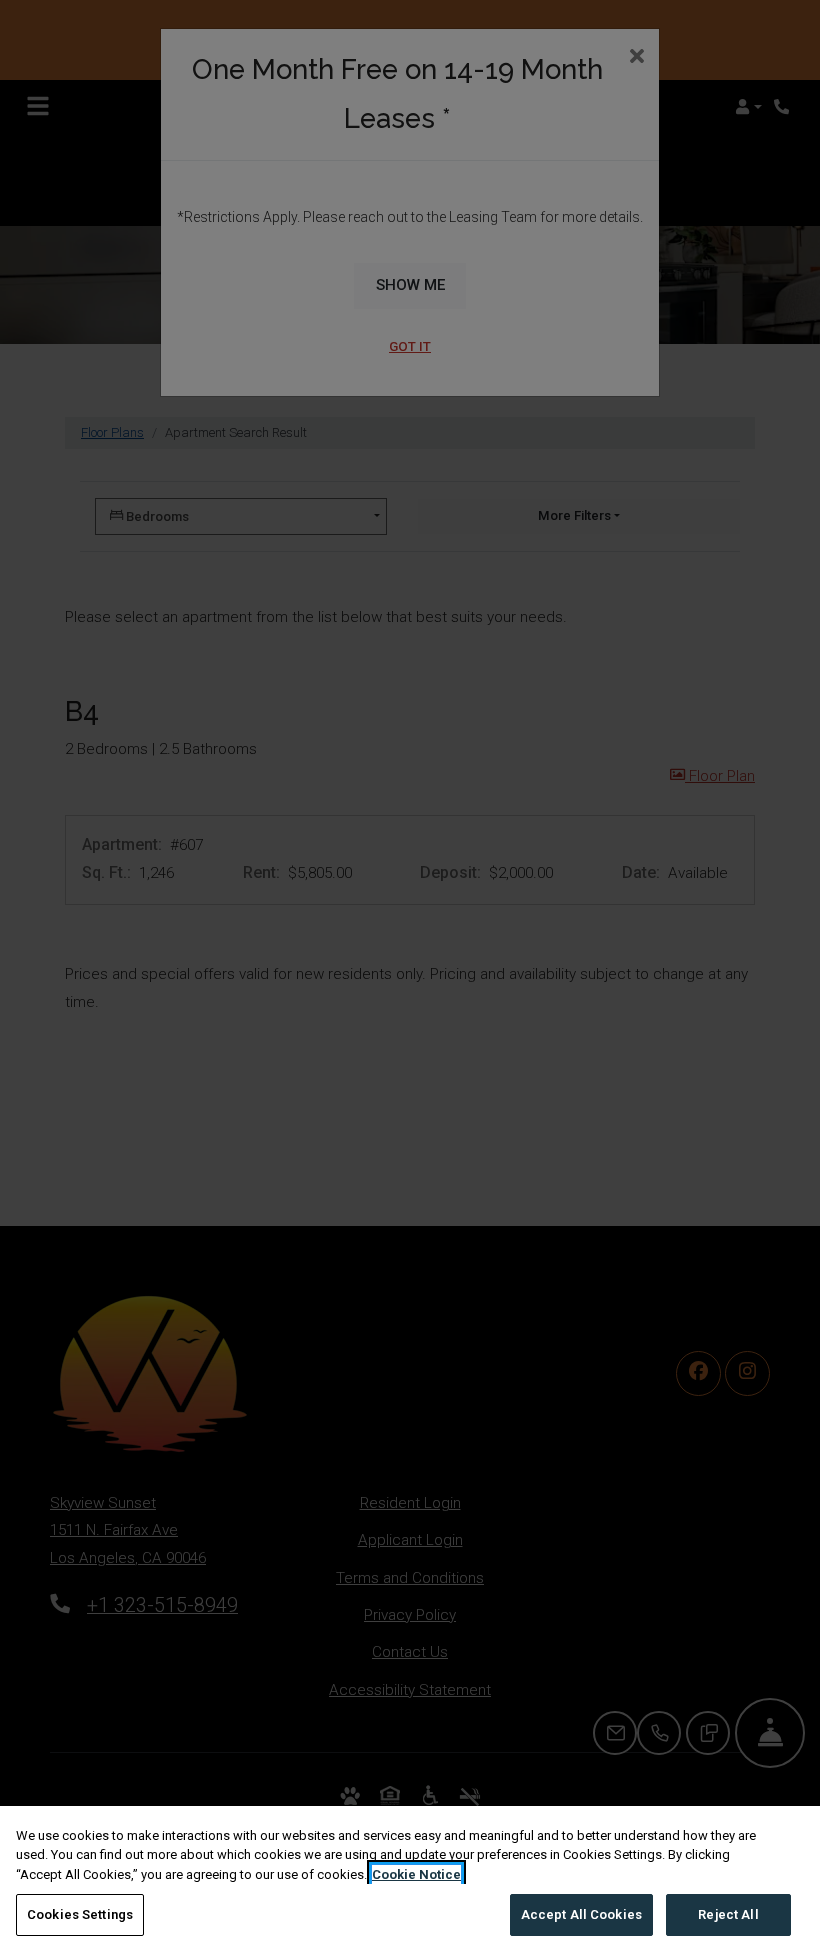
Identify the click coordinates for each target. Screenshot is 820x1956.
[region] (410, 1881)
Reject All (728, 1914)
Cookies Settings (80, 1914)
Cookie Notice (416, 1874)
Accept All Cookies (581, 1914)
